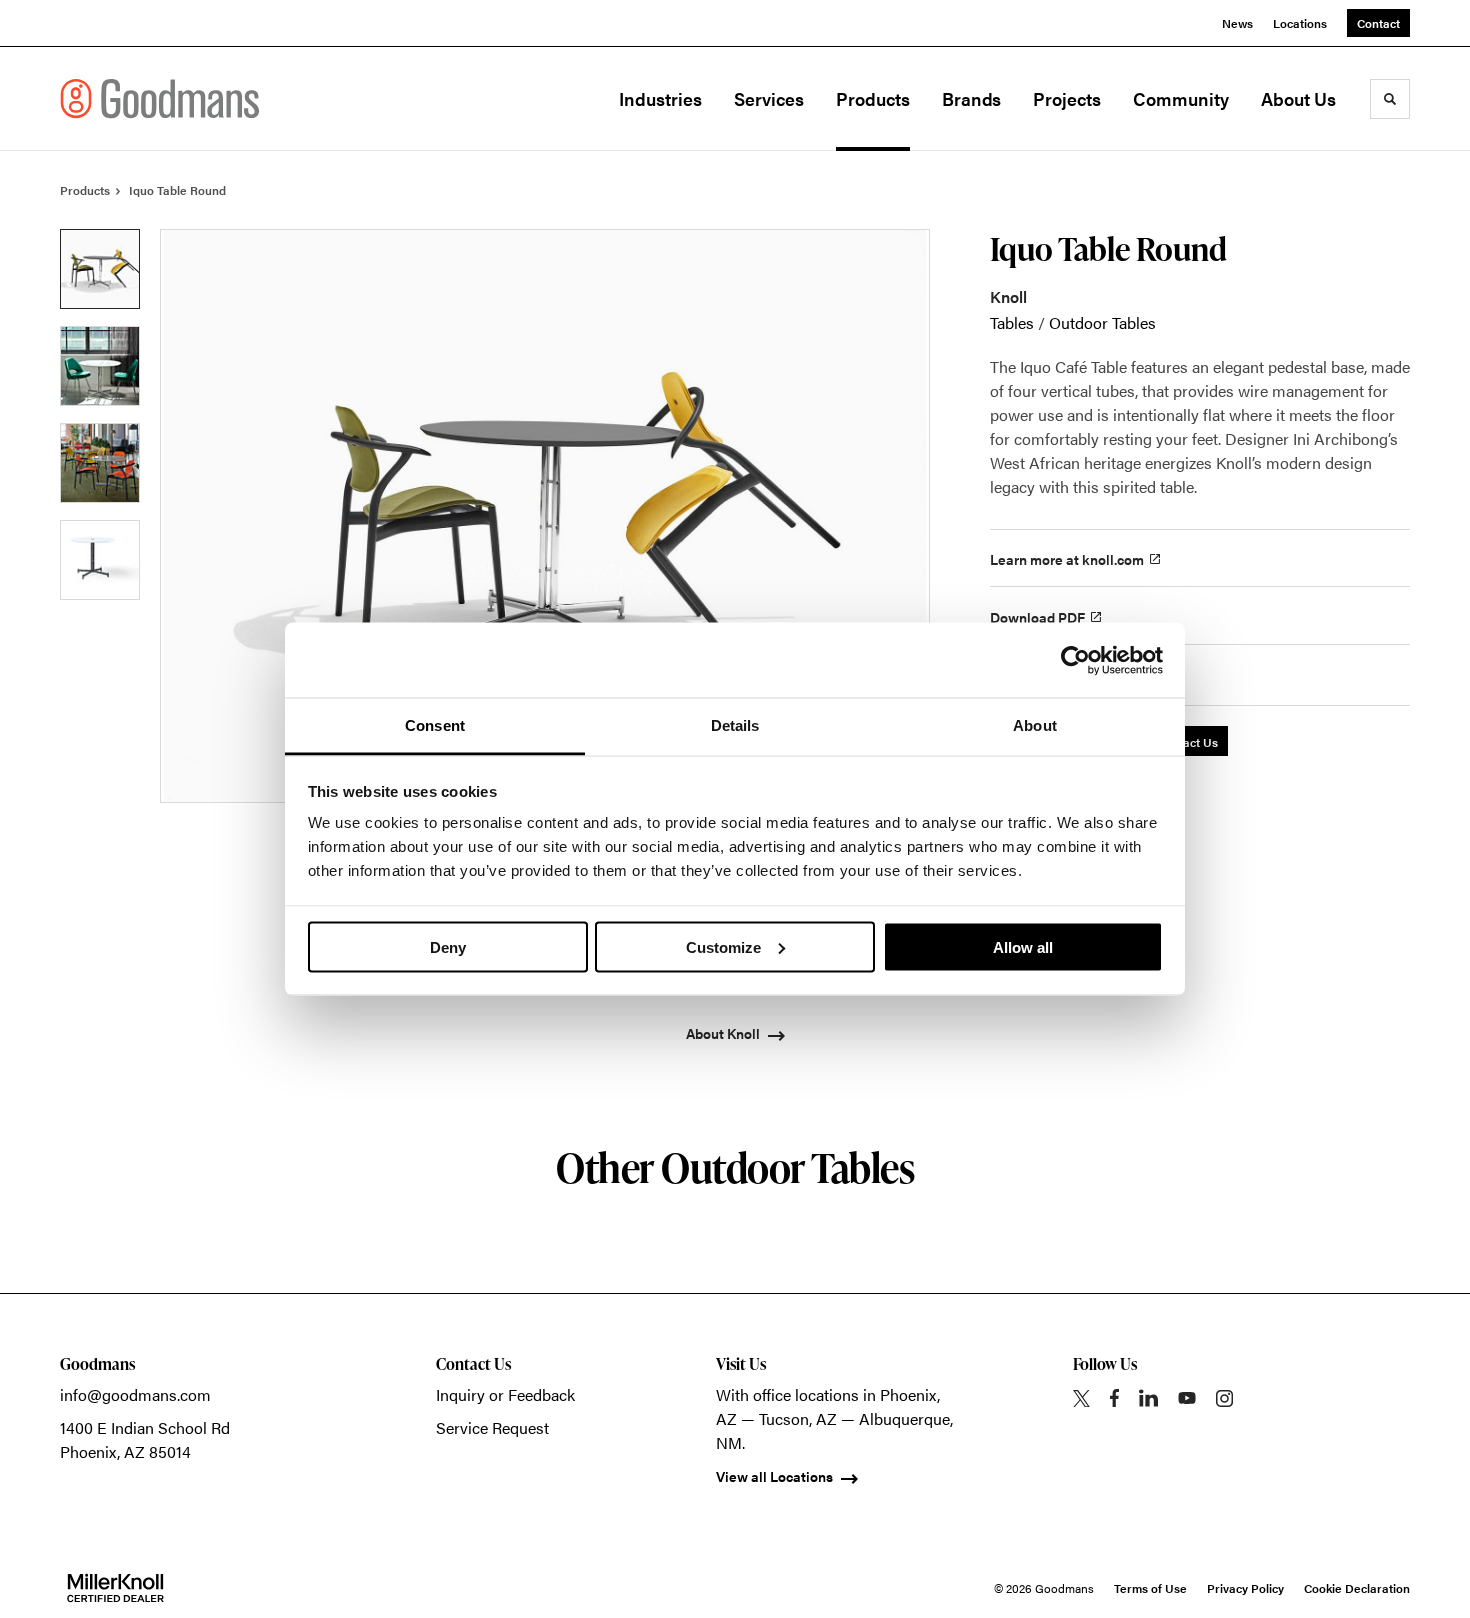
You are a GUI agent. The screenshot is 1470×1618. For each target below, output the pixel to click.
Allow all (1023, 946)
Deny (448, 946)
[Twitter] (1081, 1398)
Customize (723, 946)
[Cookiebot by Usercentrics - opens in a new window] (1075, 660)
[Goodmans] (160, 98)
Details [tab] (735, 725)
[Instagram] (1224, 1398)
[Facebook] (1114, 1398)
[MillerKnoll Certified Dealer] (115, 1588)
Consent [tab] (435, 725)
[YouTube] (1187, 1398)
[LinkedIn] (1148, 1398)
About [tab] (1035, 725)
